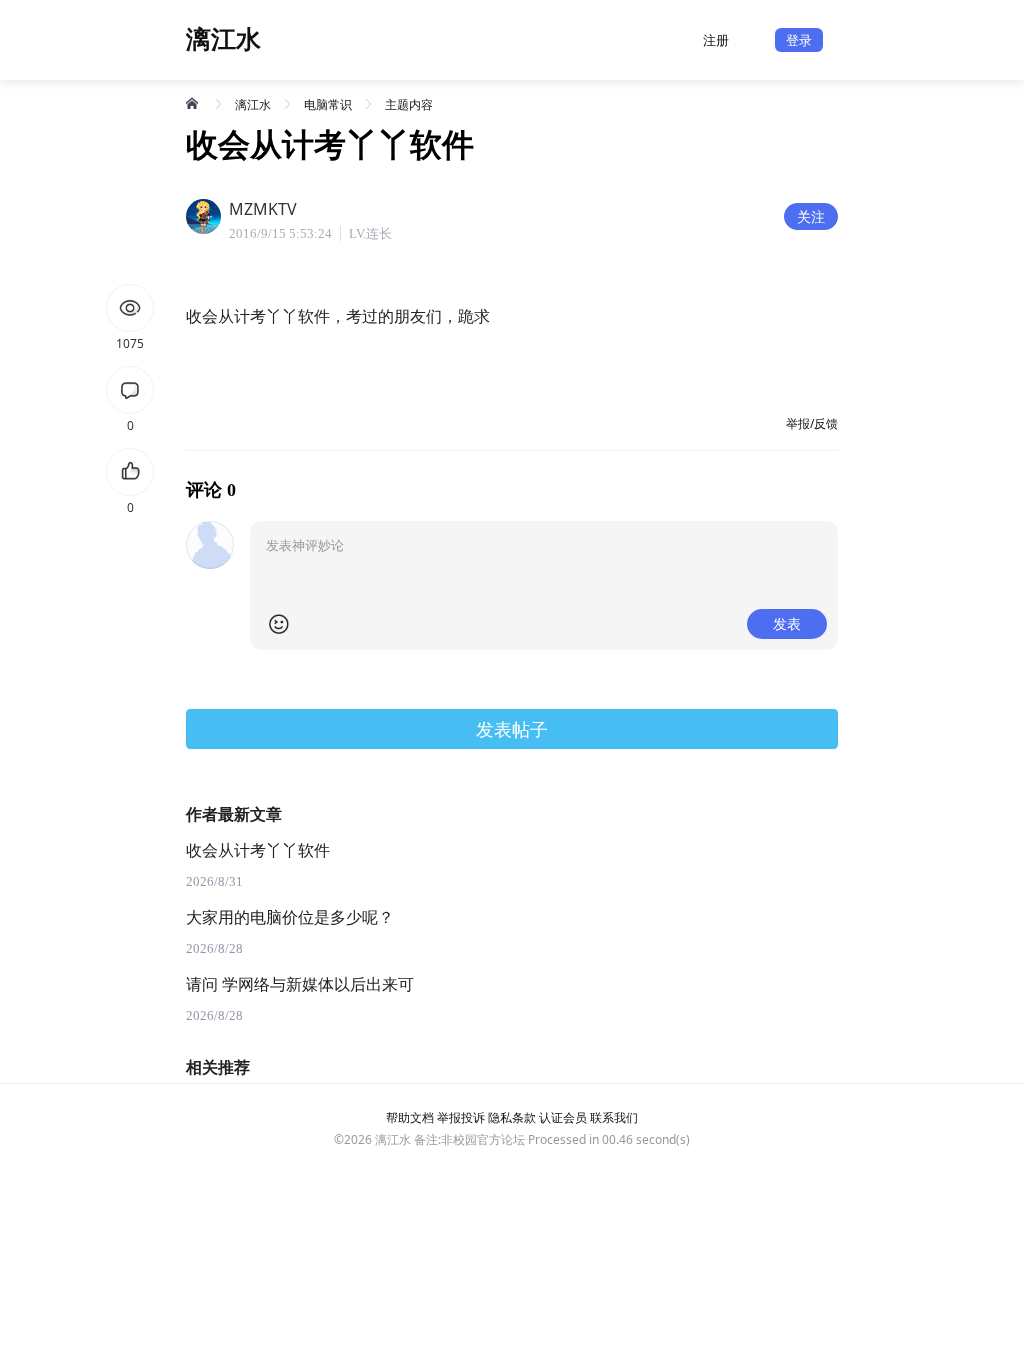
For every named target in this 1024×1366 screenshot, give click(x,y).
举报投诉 (461, 1117)
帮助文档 (410, 1117)
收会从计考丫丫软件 (258, 850)
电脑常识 (328, 104)
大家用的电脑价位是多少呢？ (290, 917)
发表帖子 (512, 729)
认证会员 (563, 1117)
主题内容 (409, 104)
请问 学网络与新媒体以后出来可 (300, 984)
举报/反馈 (812, 423)
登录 (799, 40)
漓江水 (253, 104)
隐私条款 (512, 1117)
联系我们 (614, 1117)
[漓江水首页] (194, 103)
